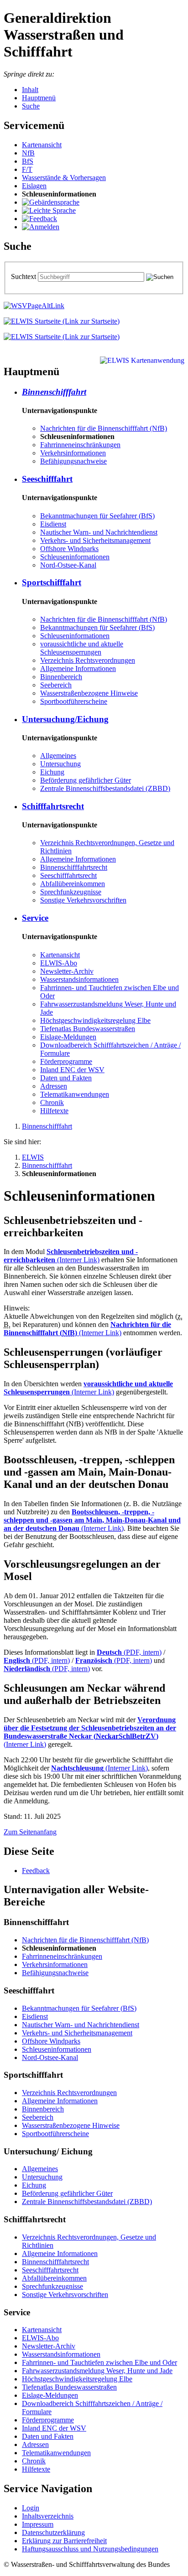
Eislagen (34, 186)
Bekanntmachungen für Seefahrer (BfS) (97, 516)
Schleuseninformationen (75, 557)
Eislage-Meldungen (68, 1037)
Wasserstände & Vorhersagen (64, 178)
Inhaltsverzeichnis (48, 2516)
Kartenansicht (42, 145)
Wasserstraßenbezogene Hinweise (89, 693)
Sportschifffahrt (52, 582)
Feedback (36, 1871)
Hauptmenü (39, 98)
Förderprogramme (66, 1061)
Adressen (54, 1086)
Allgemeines (58, 756)
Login (31, 2508)
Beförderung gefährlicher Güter (86, 780)
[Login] (41, 227)
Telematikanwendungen (75, 1094)
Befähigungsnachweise (73, 461)
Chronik (52, 1102)
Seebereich (56, 685)
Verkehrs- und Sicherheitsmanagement (95, 540)
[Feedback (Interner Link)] (39, 219)
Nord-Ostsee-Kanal (68, 565)
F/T (27, 169)
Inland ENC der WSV (72, 1070)
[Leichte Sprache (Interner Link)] (49, 210)
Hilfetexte (54, 1111)
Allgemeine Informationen (78, 669)
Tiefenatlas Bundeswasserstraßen (88, 1029)
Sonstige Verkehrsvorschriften (83, 900)
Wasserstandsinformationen (79, 979)
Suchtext (24, 276)
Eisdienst (53, 524)
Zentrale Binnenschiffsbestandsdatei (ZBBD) (105, 788)
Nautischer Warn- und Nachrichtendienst (99, 532)
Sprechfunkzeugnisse (71, 892)
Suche (31, 106)
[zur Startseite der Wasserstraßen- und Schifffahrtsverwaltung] (34, 306)
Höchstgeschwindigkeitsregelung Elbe (95, 1020)
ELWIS (33, 1157)
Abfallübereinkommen (73, 884)
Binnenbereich (61, 677)
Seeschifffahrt (47, 479)
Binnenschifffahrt (54, 392)
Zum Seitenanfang (30, 1832)
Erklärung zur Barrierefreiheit (64, 2541)
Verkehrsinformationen (73, 453)
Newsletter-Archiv (67, 971)
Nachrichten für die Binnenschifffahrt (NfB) (104, 428)
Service (35, 918)
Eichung (52, 772)
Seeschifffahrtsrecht (68, 875)
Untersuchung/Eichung (65, 719)
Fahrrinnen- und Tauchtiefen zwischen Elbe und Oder (99, 2362)
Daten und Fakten (66, 1078)
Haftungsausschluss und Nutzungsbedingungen (90, 2549)
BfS (28, 161)
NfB (28, 153)
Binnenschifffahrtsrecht (74, 867)
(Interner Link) (71, 1256)
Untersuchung (60, 764)
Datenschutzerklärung (53, 2532)
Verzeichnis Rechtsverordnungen (88, 660)
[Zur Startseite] (62, 321)
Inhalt (30, 90)
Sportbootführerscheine (74, 701)
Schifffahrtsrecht (53, 806)
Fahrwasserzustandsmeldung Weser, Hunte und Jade (97, 2371)
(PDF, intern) (129, 1652)
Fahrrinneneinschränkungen (80, 445)
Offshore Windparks (69, 549)
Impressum (38, 2524)
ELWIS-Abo (59, 963)
